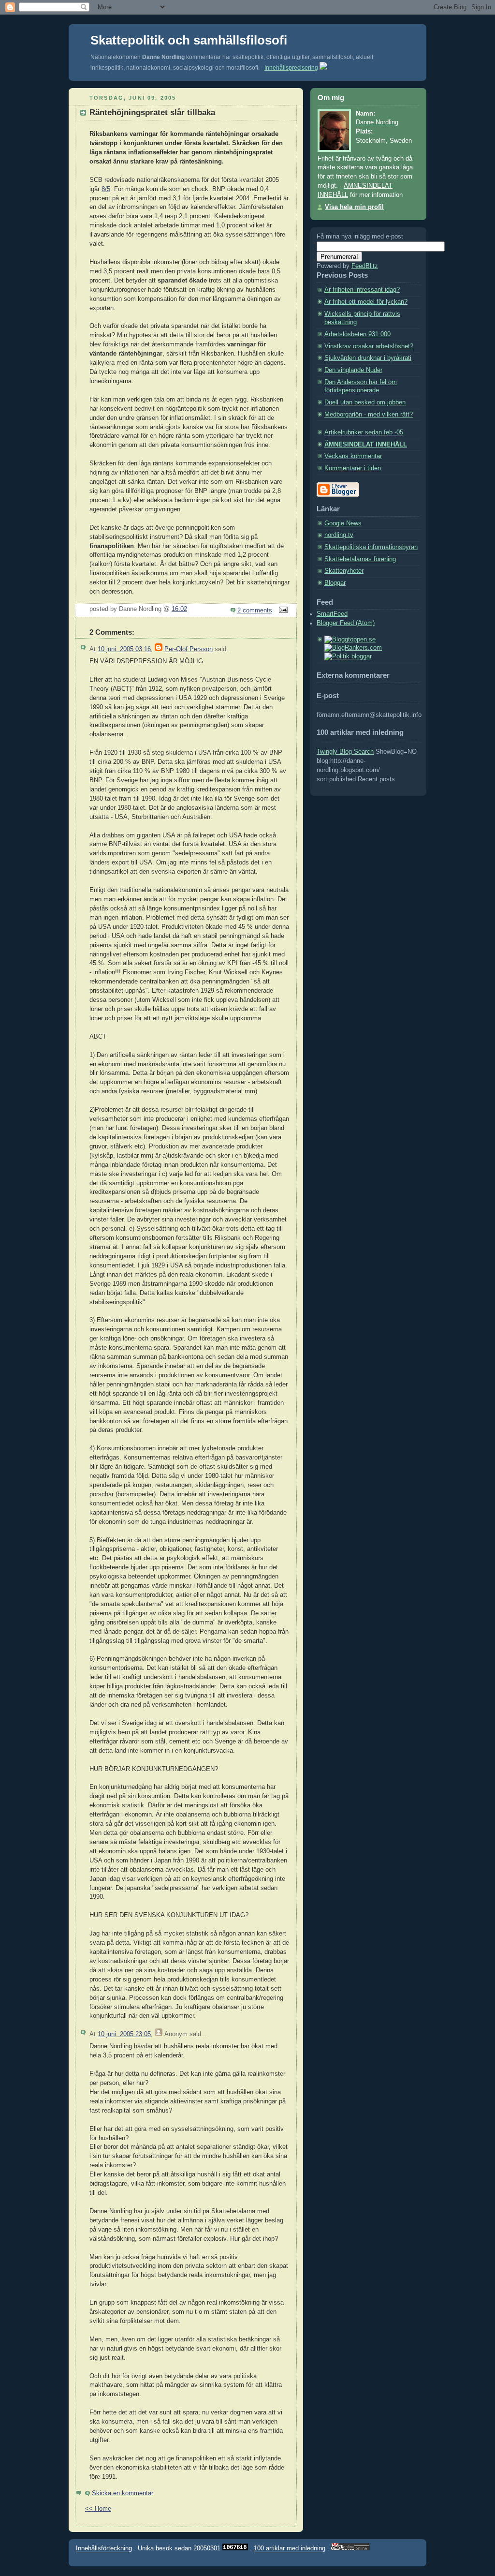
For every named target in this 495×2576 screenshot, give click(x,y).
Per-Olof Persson (189, 649)
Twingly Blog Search (345, 752)
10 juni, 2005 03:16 (124, 649)
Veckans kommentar (353, 456)
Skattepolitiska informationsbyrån (371, 547)
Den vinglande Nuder (353, 370)
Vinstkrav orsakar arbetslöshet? (369, 346)
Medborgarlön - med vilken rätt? (369, 415)
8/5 (106, 189)
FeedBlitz (365, 266)
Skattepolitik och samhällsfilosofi (189, 40)
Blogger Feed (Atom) (346, 623)
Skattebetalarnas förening (360, 559)
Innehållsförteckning (104, 2548)
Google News (343, 523)
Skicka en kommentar (123, 2493)
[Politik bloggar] (348, 656)
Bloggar (335, 583)
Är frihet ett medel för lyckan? (366, 302)
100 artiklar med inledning (290, 2548)
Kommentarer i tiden (353, 468)
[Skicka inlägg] (282, 610)
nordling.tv (339, 535)
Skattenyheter (344, 571)
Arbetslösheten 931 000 (357, 334)
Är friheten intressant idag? (362, 290)
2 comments (255, 610)
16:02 (179, 609)
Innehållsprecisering (291, 68)
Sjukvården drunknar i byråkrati (368, 358)
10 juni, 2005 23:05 (124, 2034)
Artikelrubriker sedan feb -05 (364, 432)
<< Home (98, 2509)
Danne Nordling (377, 122)
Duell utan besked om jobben (365, 402)
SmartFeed (332, 614)
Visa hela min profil (354, 207)
